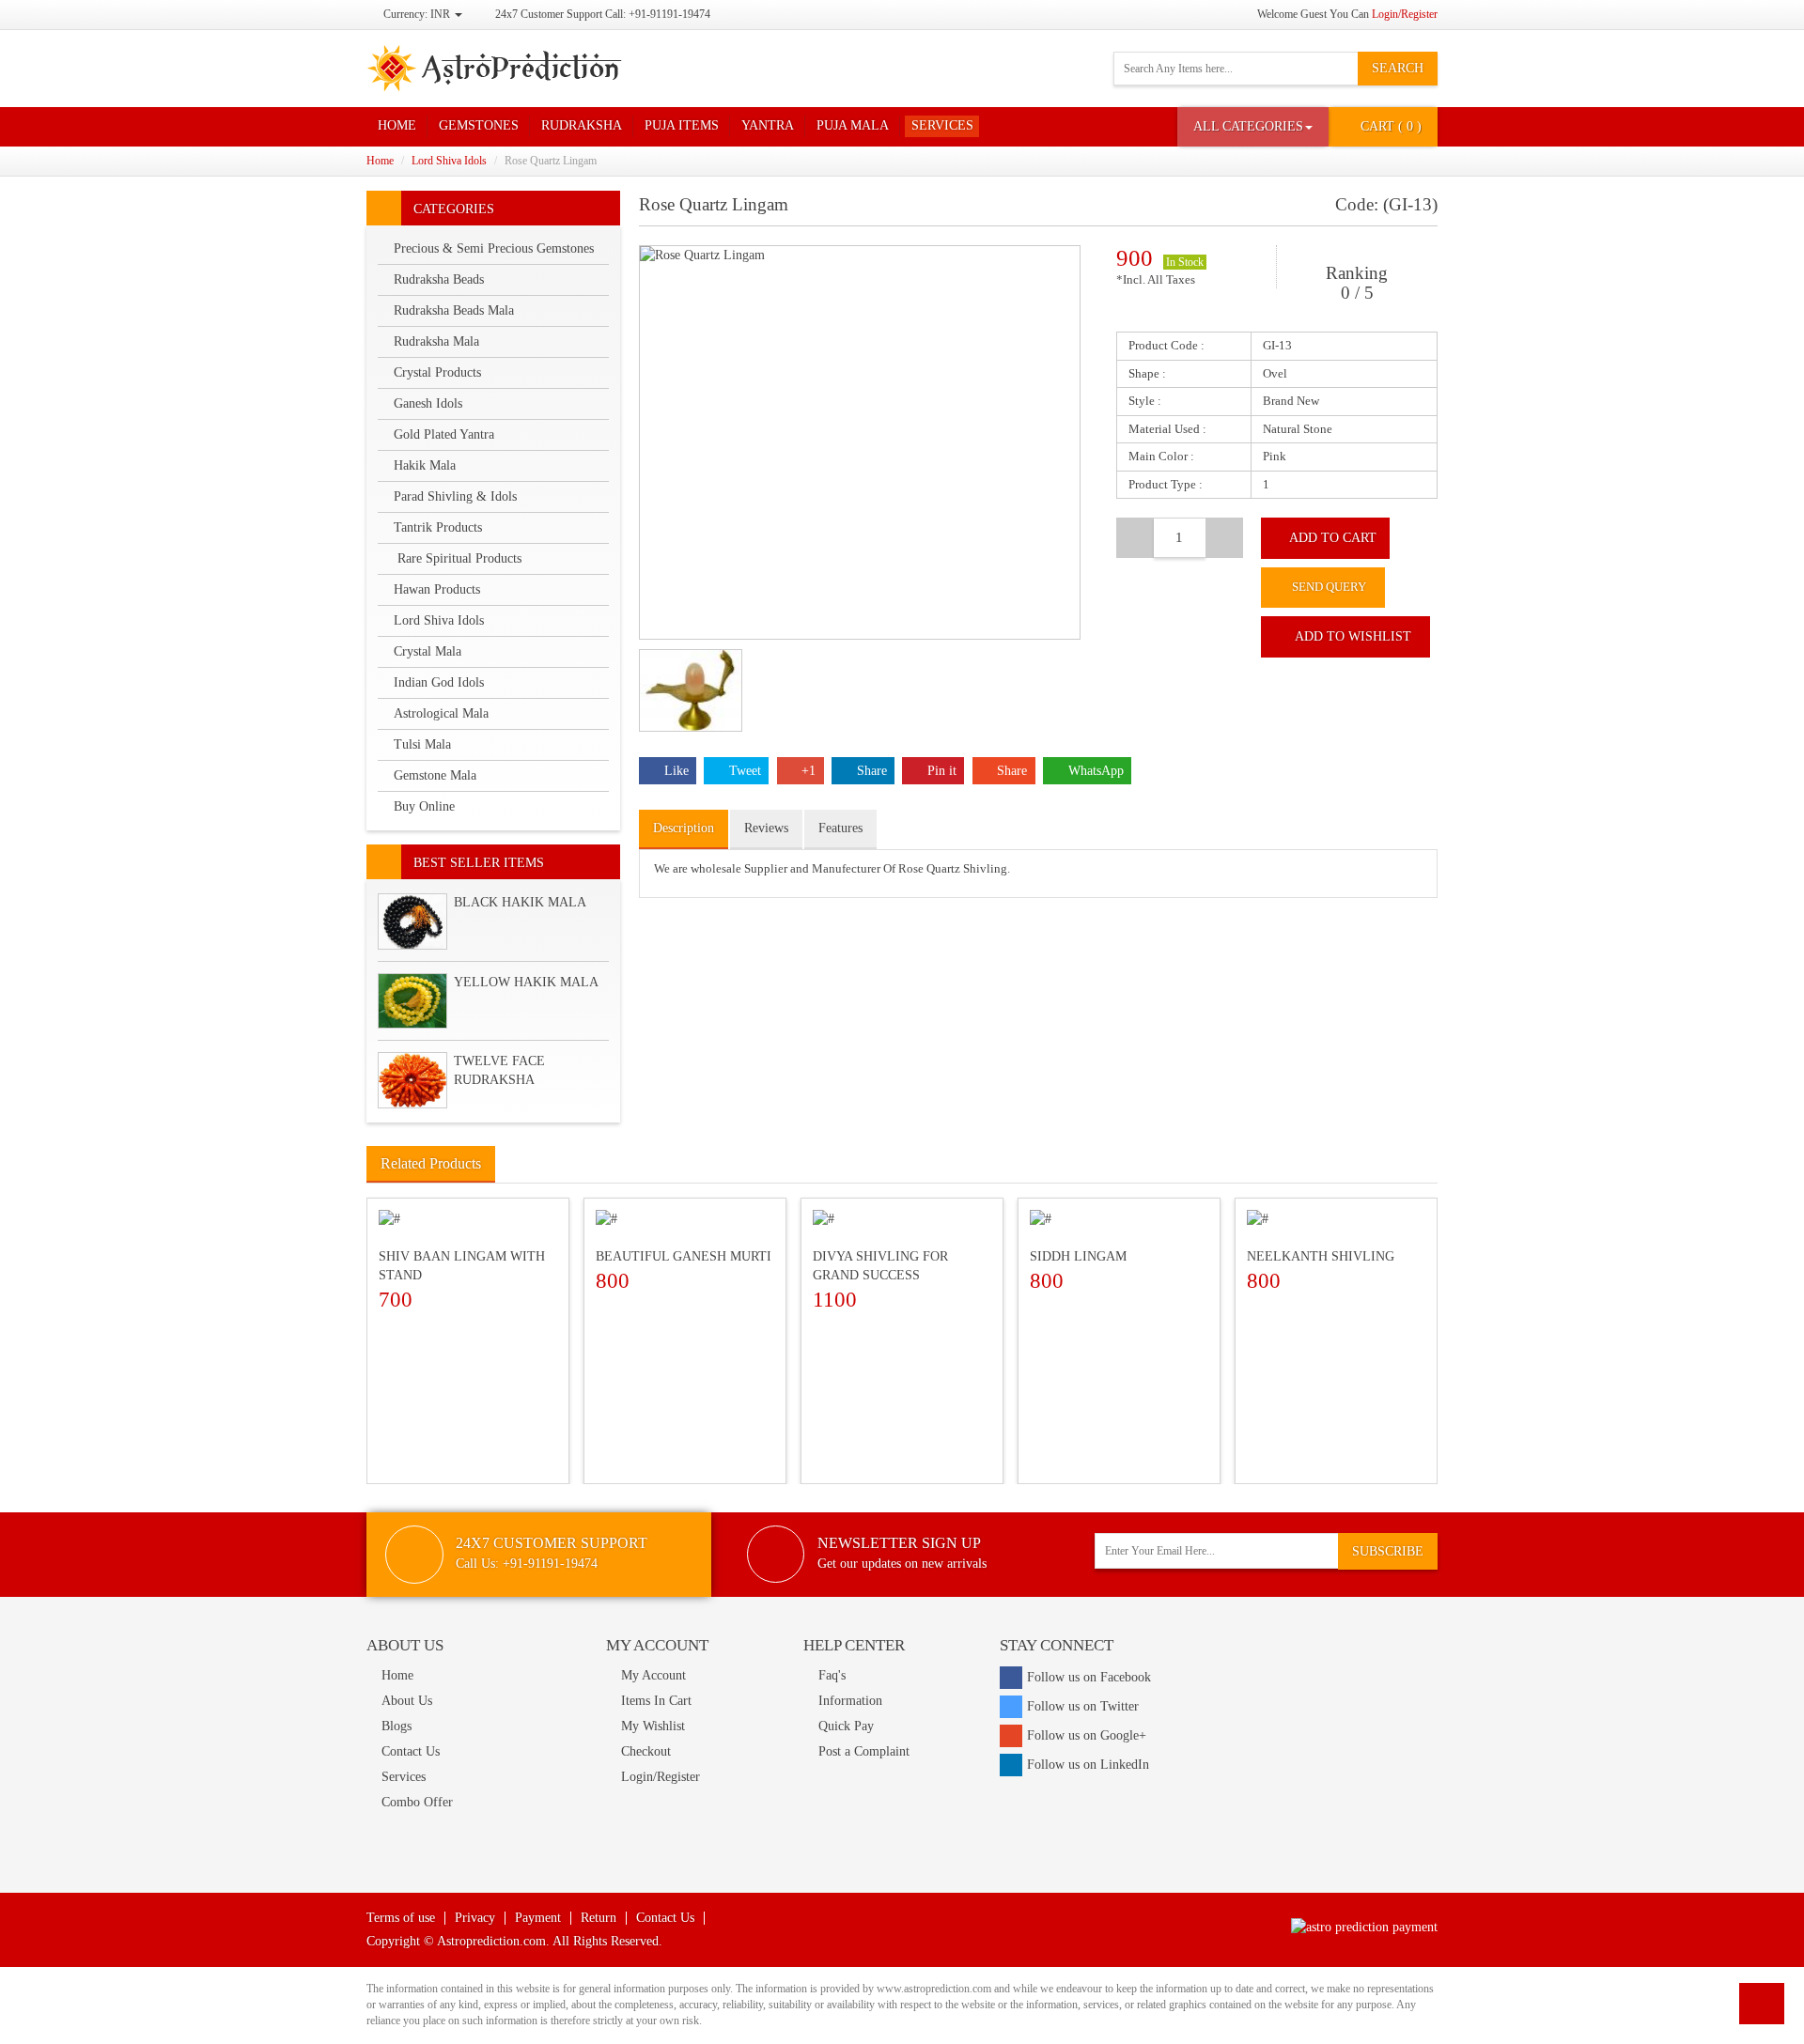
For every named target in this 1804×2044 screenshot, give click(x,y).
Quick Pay (846, 1726)
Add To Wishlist (1353, 636)
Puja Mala (853, 125)
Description (684, 828)
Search (1398, 68)
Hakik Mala (425, 465)
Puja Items (682, 125)
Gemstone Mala (435, 775)
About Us (407, 1701)
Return (599, 1918)
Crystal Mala (428, 651)
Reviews (766, 828)
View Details (472, 1319)
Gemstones (479, 125)
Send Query (1328, 587)
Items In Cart (656, 1701)
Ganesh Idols (428, 403)
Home (397, 125)
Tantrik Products (438, 527)
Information (850, 1701)
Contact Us (411, 1751)
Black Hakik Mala (520, 902)
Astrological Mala (441, 713)
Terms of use (401, 1918)
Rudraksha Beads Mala (454, 310)
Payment (538, 1918)
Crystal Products (437, 372)
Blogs (397, 1726)
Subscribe (1388, 1551)
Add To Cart (1333, 538)
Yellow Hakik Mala (526, 982)
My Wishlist (653, 1726)
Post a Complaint (864, 1751)
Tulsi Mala (422, 744)
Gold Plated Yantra (444, 434)
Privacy (475, 1918)
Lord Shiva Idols (449, 161)
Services (942, 125)
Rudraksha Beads (439, 279)
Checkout (646, 1751)
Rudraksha (582, 125)
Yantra (768, 125)
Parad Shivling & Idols (455, 496)
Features (840, 828)
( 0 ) (1391, 126)
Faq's (832, 1675)
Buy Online (424, 806)
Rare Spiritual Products (458, 558)
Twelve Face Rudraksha (499, 1070)
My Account (653, 1675)
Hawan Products (437, 589)
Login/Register (1405, 14)
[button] (1253, 127)
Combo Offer (417, 1802)
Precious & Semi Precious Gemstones (494, 248)
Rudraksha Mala (436, 341)
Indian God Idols (439, 682)
